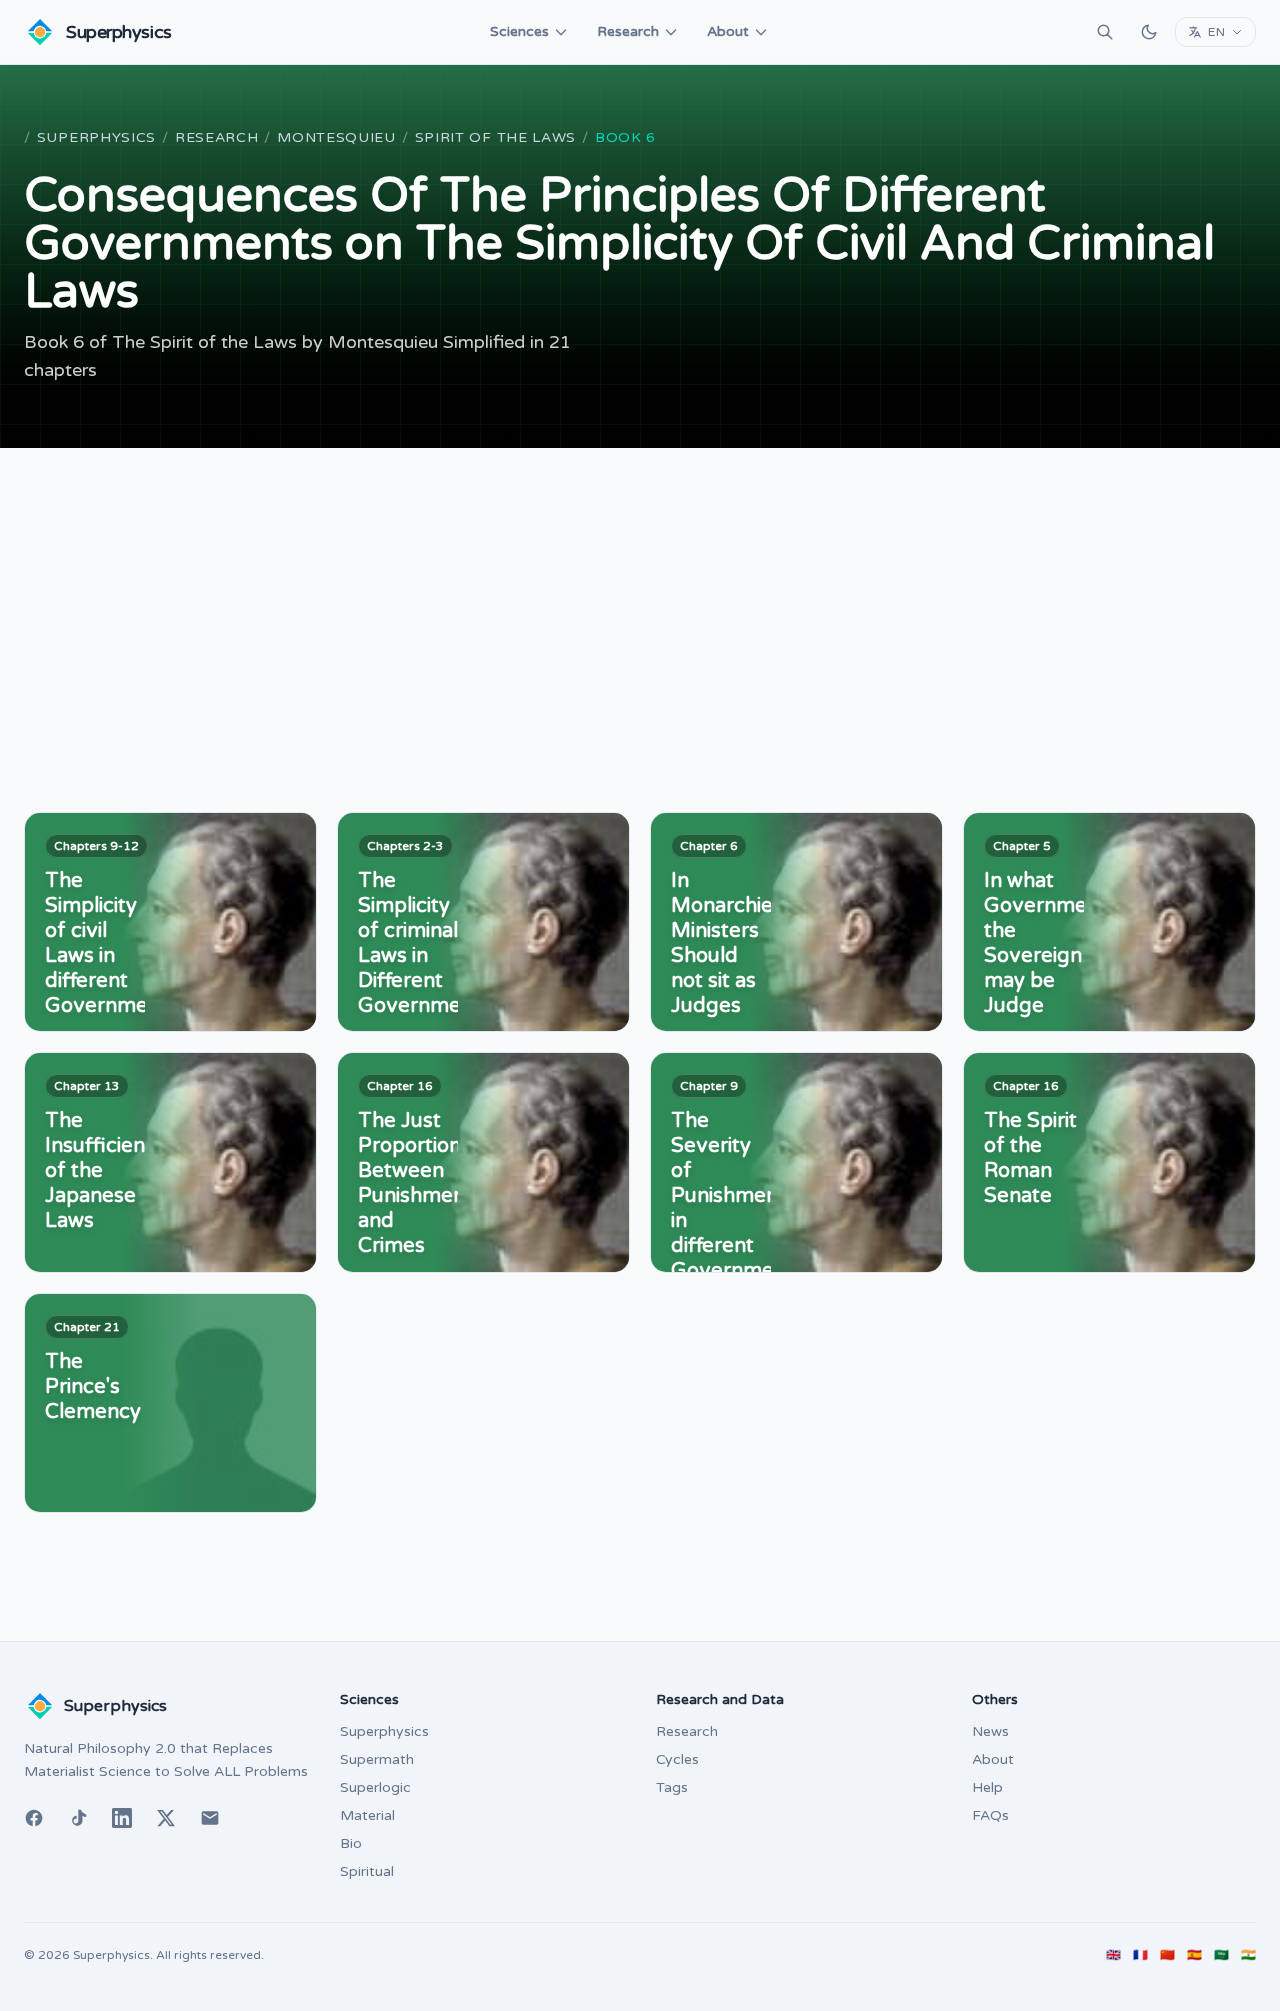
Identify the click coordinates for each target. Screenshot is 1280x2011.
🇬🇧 (1113, 1955)
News (990, 1731)
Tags (672, 1787)
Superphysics (96, 137)
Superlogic (375, 1787)
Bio (351, 1843)
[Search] (1105, 32)
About (728, 31)
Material (367, 1815)
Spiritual (367, 1871)
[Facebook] (34, 1818)
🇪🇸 (1194, 1955)
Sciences (519, 31)
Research (628, 31)
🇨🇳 (1167, 1955)
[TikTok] (78, 1818)
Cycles (677, 1759)
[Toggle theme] (1149, 32)
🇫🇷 (1140, 1955)
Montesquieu (336, 137)
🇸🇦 (1221, 1955)
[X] (166, 1818)
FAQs (990, 1815)
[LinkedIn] (122, 1818)
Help (987, 1787)
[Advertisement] (640, 598)
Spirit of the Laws (496, 137)
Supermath (377, 1759)
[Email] (210, 1818)
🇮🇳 (1248, 1955)
